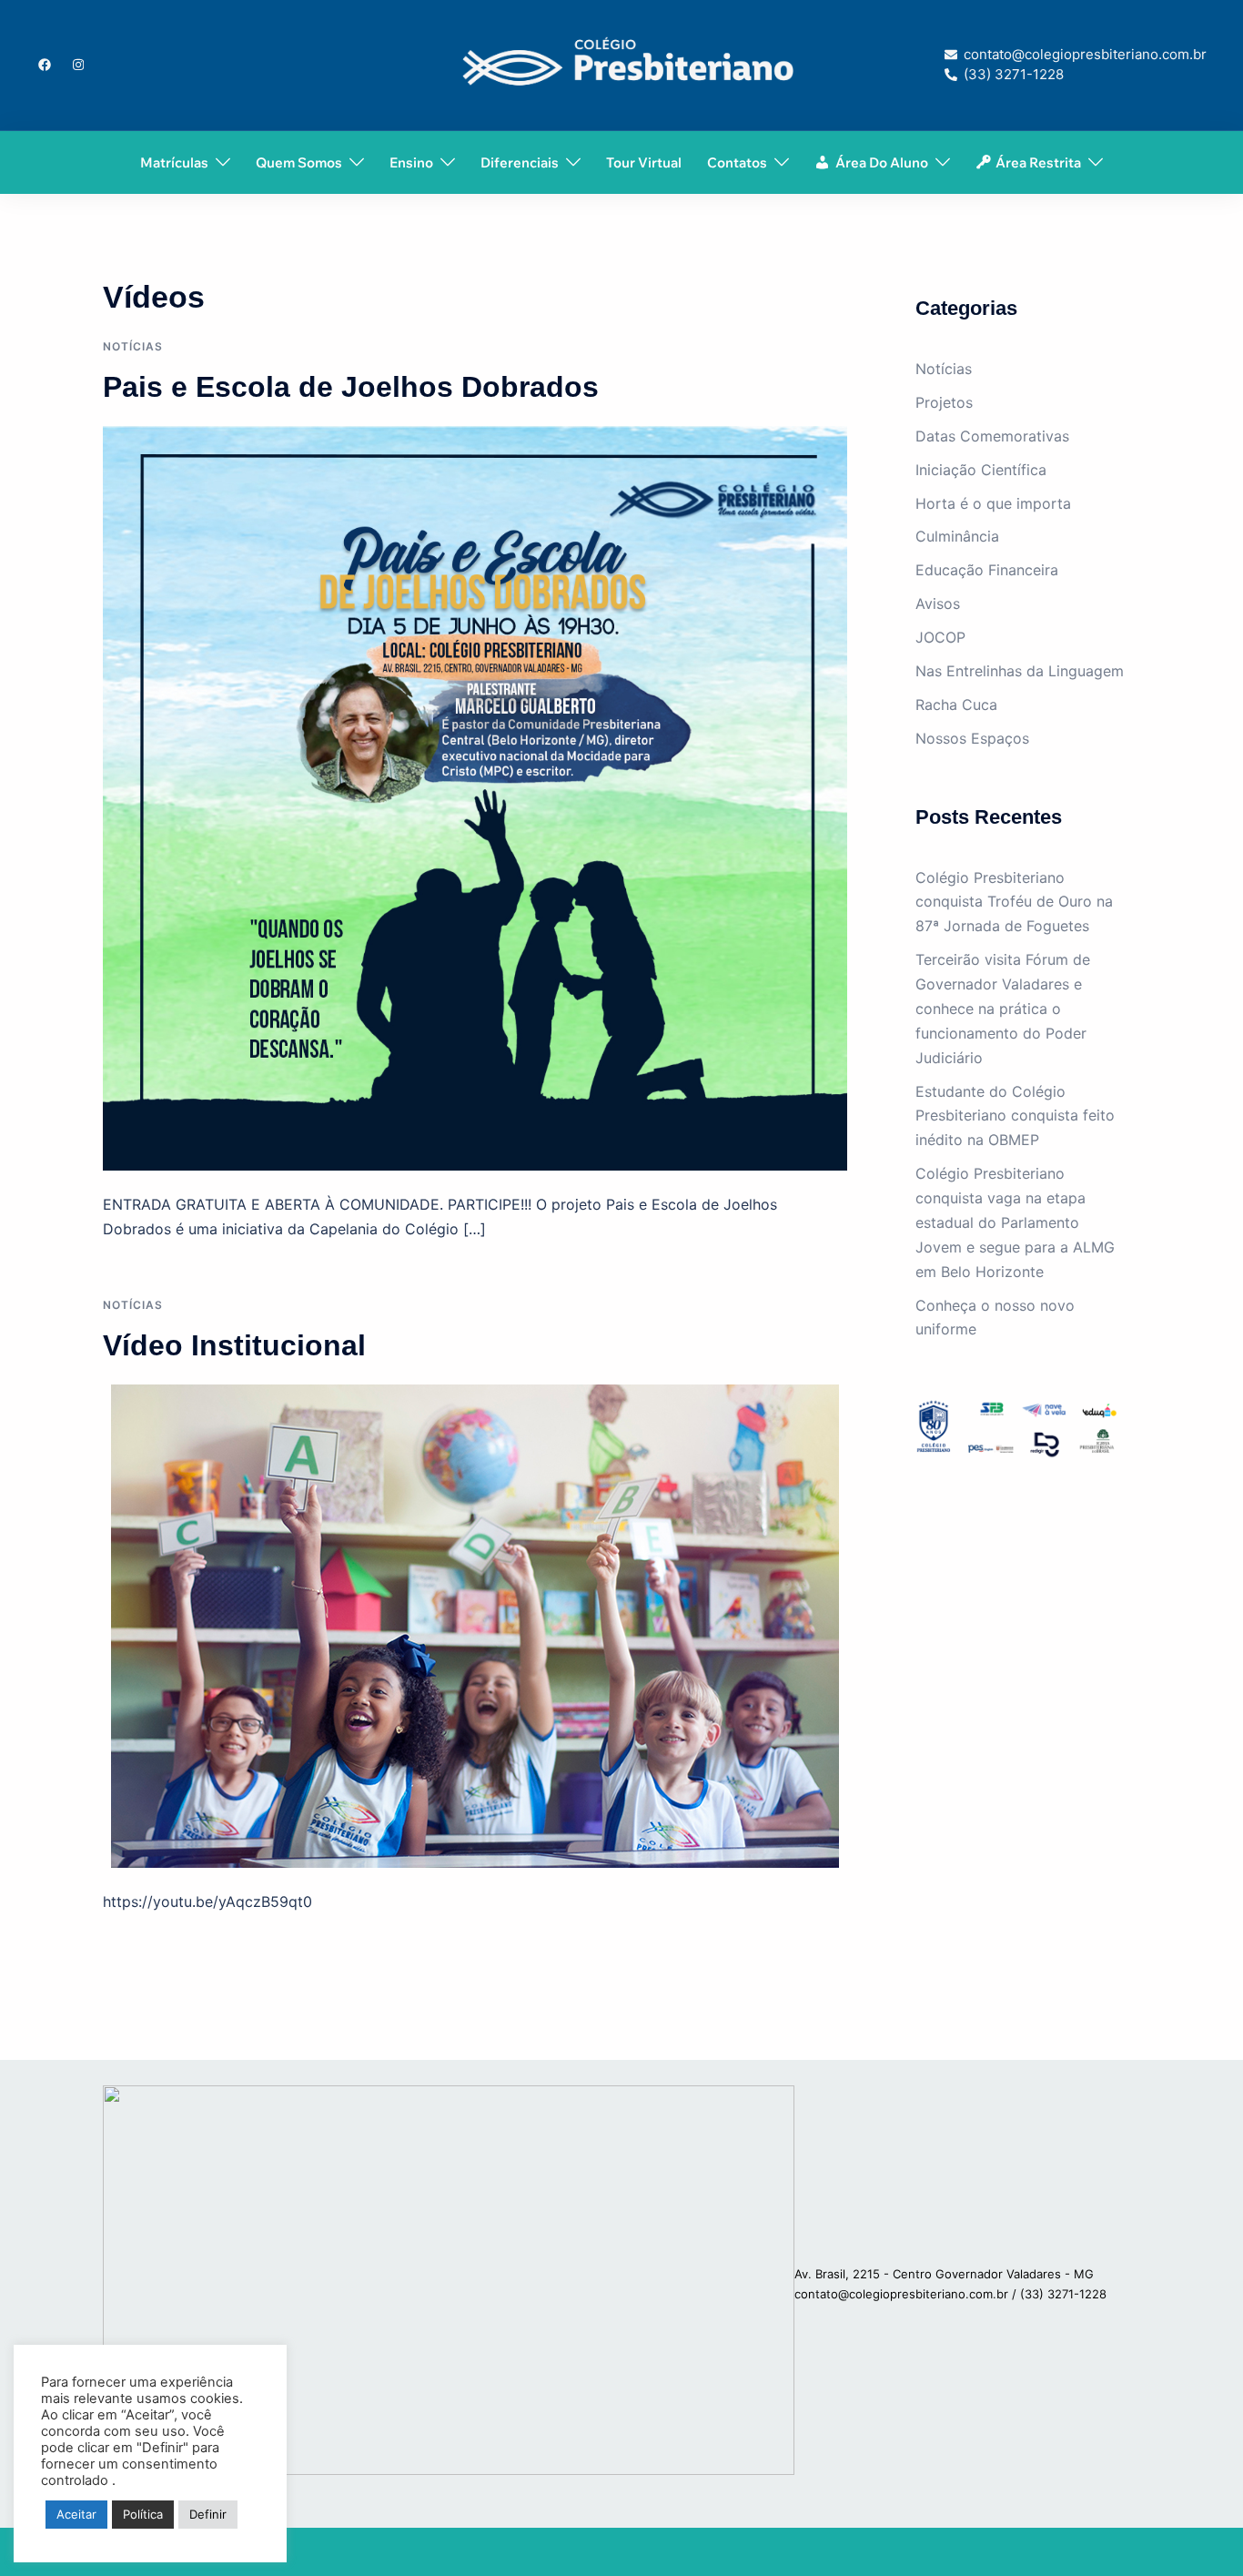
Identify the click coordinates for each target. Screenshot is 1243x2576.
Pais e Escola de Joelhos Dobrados (351, 387)
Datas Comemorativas (992, 436)
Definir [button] (208, 2514)
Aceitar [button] (76, 2514)
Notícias (133, 346)
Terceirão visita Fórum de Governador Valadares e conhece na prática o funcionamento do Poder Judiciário (1003, 1009)
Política (143, 2514)
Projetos (944, 402)
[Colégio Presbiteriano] (622, 64)
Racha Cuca (956, 705)
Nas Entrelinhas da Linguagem (1020, 671)
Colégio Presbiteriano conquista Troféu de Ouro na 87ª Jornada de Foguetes (1014, 902)
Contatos (737, 162)
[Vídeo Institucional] (475, 1625)
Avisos (938, 603)
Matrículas (174, 162)
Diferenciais (520, 162)
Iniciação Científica (981, 470)
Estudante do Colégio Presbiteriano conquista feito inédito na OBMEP (1015, 1116)
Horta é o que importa (993, 503)
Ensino (411, 162)
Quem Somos (299, 162)
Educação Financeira (987, 570)
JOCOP (940, 637)
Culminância (957, 536)
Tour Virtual (644, 162)
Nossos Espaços (972, 738)
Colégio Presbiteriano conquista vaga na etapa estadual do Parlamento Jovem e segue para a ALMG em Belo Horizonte (1015, 1222)
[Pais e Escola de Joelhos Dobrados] (475, 797)
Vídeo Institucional (234, 1345)
